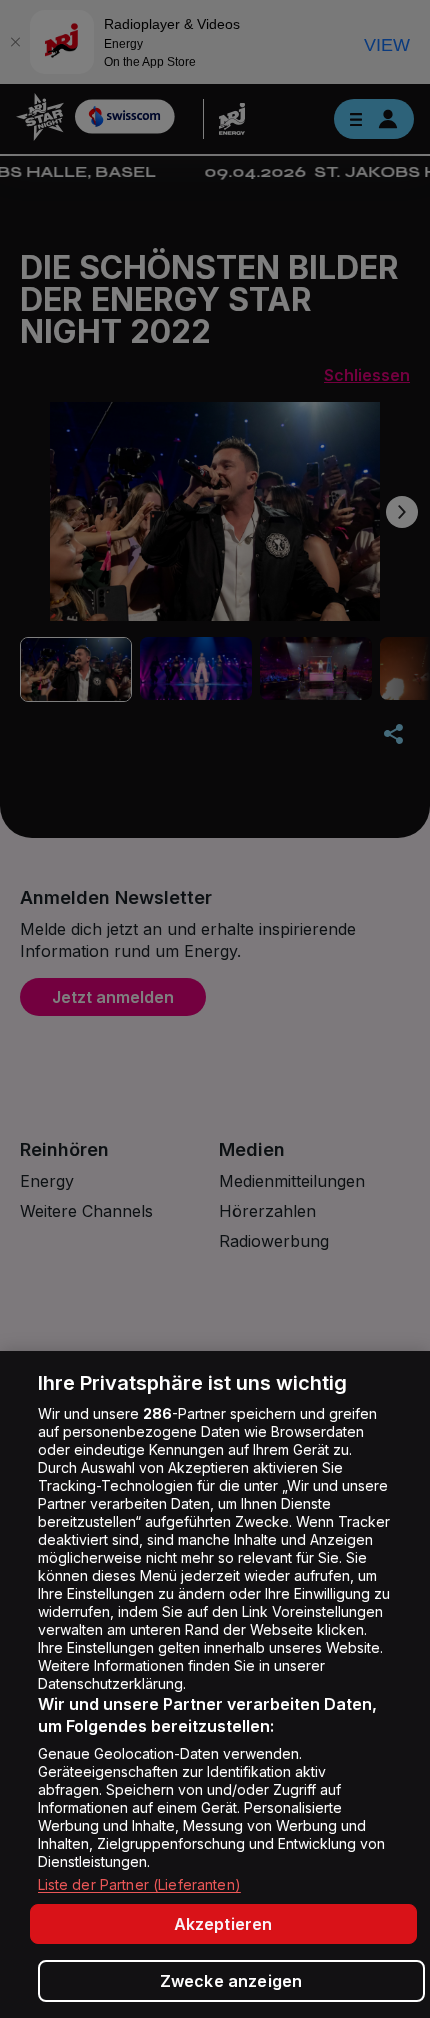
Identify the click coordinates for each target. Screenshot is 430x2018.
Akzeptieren (223, 1924)
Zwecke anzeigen (231, 1981)
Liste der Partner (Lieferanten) (139, 1884)
